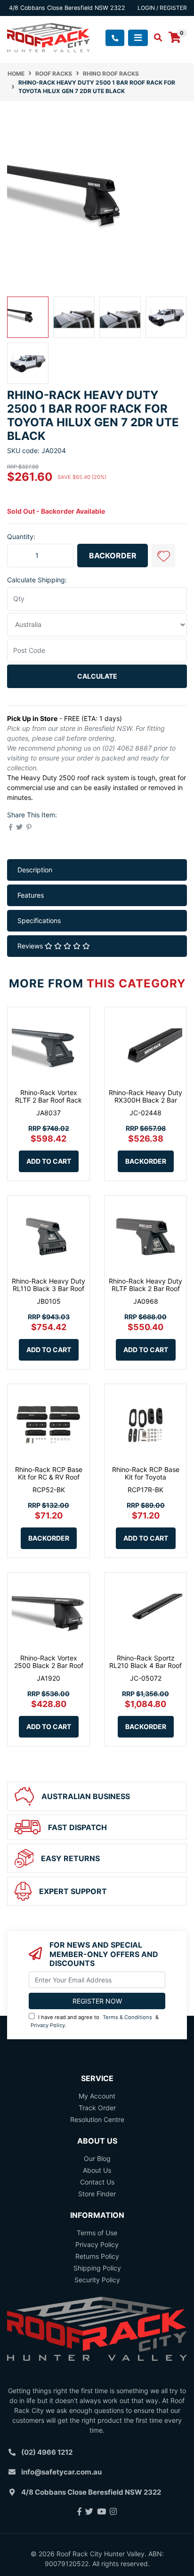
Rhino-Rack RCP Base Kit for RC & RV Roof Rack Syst (49, 1477)
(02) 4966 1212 (47, 2452)
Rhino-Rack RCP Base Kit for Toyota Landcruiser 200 (146, 1477)
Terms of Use (97, 2233)
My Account (97, 2096)
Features (31, 895)
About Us (97, 2170)
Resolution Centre (97, 2119)
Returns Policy (97, 2256)
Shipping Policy (97, 2268)
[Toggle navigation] (138, 38)
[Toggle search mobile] (155, 38)
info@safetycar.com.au (61, 2472)
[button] (163, 556)
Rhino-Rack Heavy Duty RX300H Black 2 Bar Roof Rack (145, 1100)
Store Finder (97, 2194)
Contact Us (97, 2182)
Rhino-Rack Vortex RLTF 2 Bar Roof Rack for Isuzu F (48, 1100)
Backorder (113, 556)
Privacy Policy (48, 2025)
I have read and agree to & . (95, 2021)
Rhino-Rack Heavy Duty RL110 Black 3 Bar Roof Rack (48, 1289)
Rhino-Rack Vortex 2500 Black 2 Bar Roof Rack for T (49, 1666)
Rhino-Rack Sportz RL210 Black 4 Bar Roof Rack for (145, 1666)
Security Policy (97, 2280)
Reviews (31, 946)
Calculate (97, 676)
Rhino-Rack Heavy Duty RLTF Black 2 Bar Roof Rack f (145, 1289)
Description (35, 870)
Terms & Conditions (127, 2017)
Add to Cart (49, 1161)
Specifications (39, 920)
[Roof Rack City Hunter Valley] (48, 37)
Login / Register (162, 8)
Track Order (97, 2108)
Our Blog (97, 2158)
